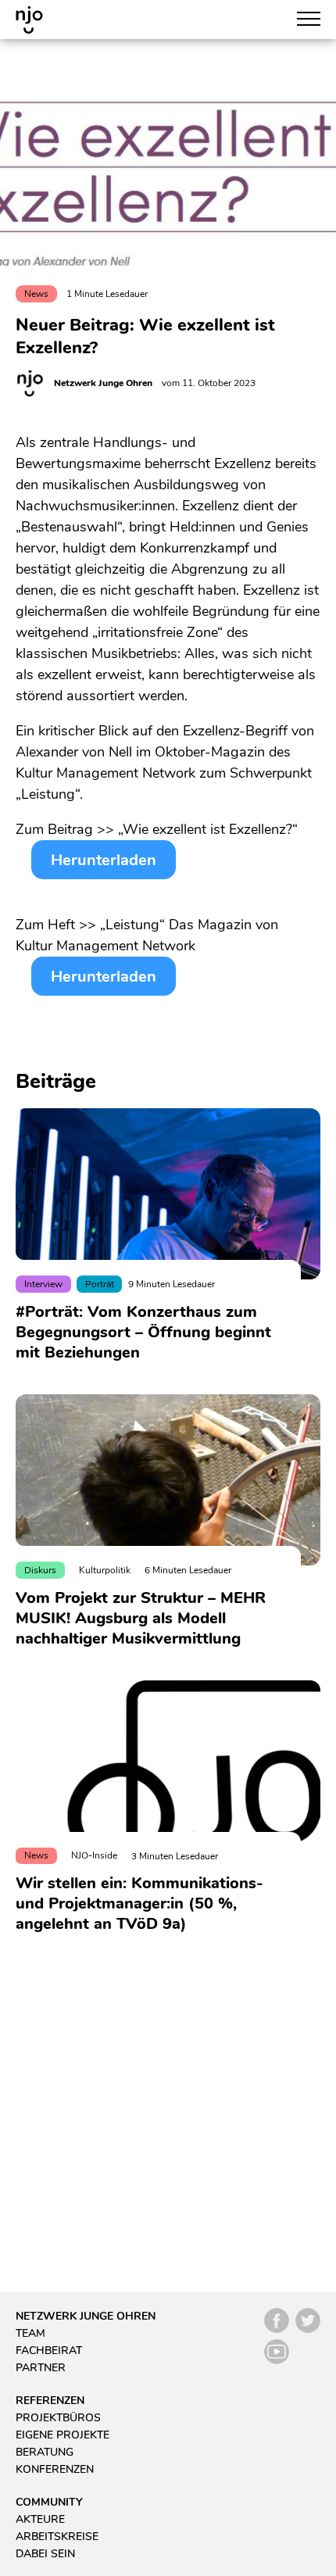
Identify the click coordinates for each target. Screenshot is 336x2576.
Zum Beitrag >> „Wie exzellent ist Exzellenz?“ (157, 829)
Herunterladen (104, 860)
